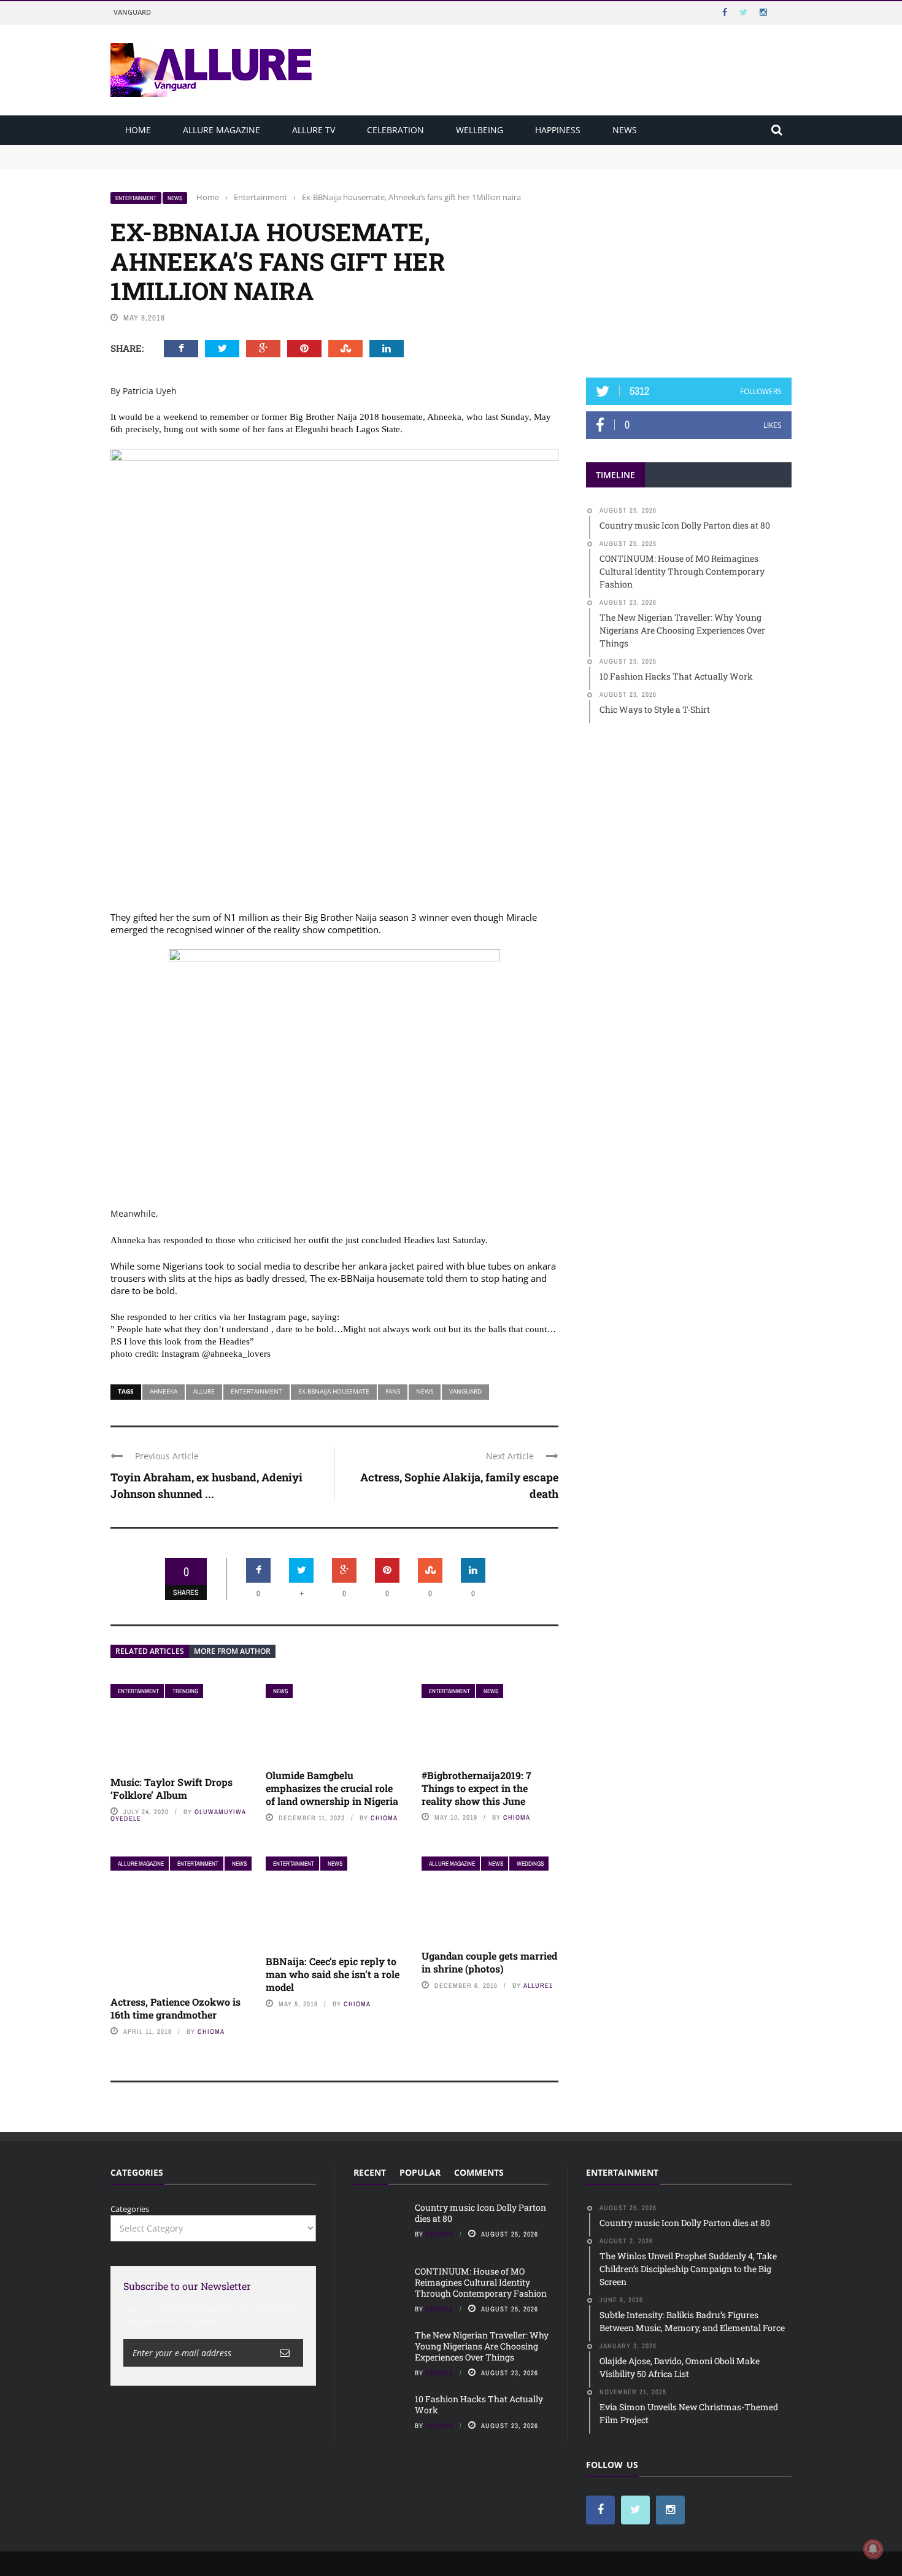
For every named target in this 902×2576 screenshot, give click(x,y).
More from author (232, 1651)
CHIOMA (384, 1818)
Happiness (558, 130)
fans (393, 1391)
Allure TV (314, 130)
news (425, 1391)
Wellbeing (480, 130)
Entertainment (136, 198)
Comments (479, 2172)
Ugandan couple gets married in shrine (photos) (489, 1962)
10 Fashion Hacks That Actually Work (479, 2404)
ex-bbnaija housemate (334, 1391)
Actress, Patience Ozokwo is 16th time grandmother (175, 2008)
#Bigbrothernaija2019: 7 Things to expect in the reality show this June (476, 1788)
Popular (420, 2172)
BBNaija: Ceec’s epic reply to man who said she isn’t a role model (333, 1974)
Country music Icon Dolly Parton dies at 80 (191, 150)
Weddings (530, 1864)
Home (138, 130)
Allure (204, 1391)
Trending (185, 1691)
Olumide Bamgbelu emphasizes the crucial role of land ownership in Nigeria (332, 1788)
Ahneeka (164, 1391)
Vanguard (132, 12)
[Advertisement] (689, 268)
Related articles (150, 1651)
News (625, 130)
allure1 (538, 1985)
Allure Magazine (222, 130)
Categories (130, 2209)
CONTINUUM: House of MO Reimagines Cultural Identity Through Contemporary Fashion (280, 162)
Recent (370, 2172)
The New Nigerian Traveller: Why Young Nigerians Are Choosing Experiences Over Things (482, 2346)
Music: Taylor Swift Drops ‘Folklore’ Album (172, 1788)
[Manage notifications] (873, 2549)
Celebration (395, 130)
